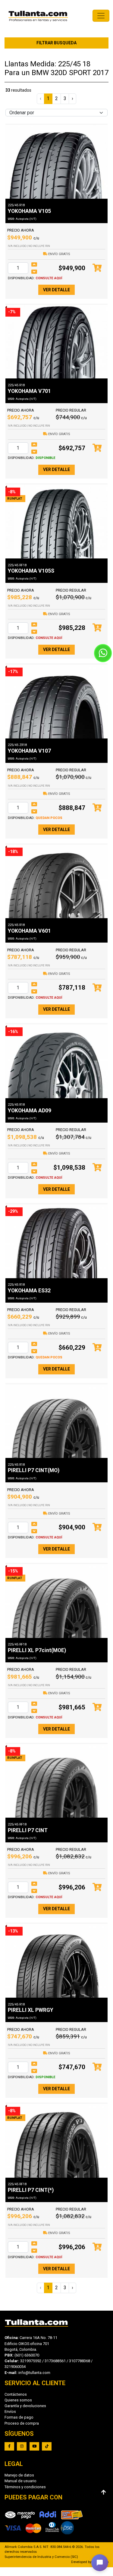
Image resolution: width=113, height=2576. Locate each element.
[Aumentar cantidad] (34, 264)
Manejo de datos (19, 2475)
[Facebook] (9, 2446)
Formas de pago (19, 2417)
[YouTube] (34, 2446)
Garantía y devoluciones (25, 2406)
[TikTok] (47, 2446)
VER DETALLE (56, 290)
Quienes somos (18, 2400)
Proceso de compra (22, 2423)
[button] (100, 2563)
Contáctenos (16, 2394)
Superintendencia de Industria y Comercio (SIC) (41, 2557)
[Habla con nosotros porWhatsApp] (103, 653)
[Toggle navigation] (101, 16)
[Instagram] (22, 2446)
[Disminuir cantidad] (34, 272)
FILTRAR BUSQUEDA (56, 43)
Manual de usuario (20, 2481)
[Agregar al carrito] (97, 268)
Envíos (10, 2412)
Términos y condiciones (25, 2487)
